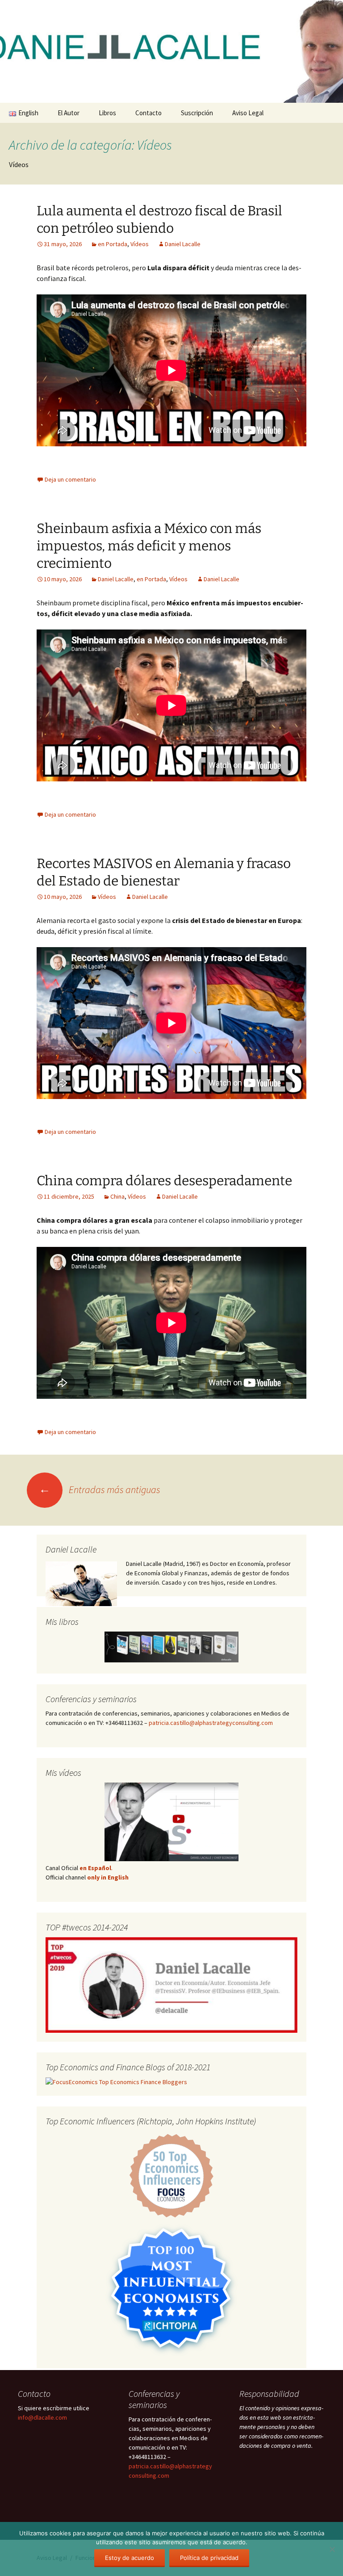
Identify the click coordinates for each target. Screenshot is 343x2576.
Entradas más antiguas (100, 1489)
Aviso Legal (248, 113)
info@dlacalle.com (42, 2417)
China (117, 1196)
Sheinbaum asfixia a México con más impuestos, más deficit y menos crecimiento (149, 546)
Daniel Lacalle (183, 244)
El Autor (69, 113)
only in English (107, 1877)
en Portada (113, 244)
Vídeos (140, 244)
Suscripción (197, 113)
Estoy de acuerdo (130, 2558)
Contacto (148, 113)
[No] (332, 2549)
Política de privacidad (209, 2558)
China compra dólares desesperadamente (164, 1181)
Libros (107, 113)
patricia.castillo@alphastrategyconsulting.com (211, 1723)
